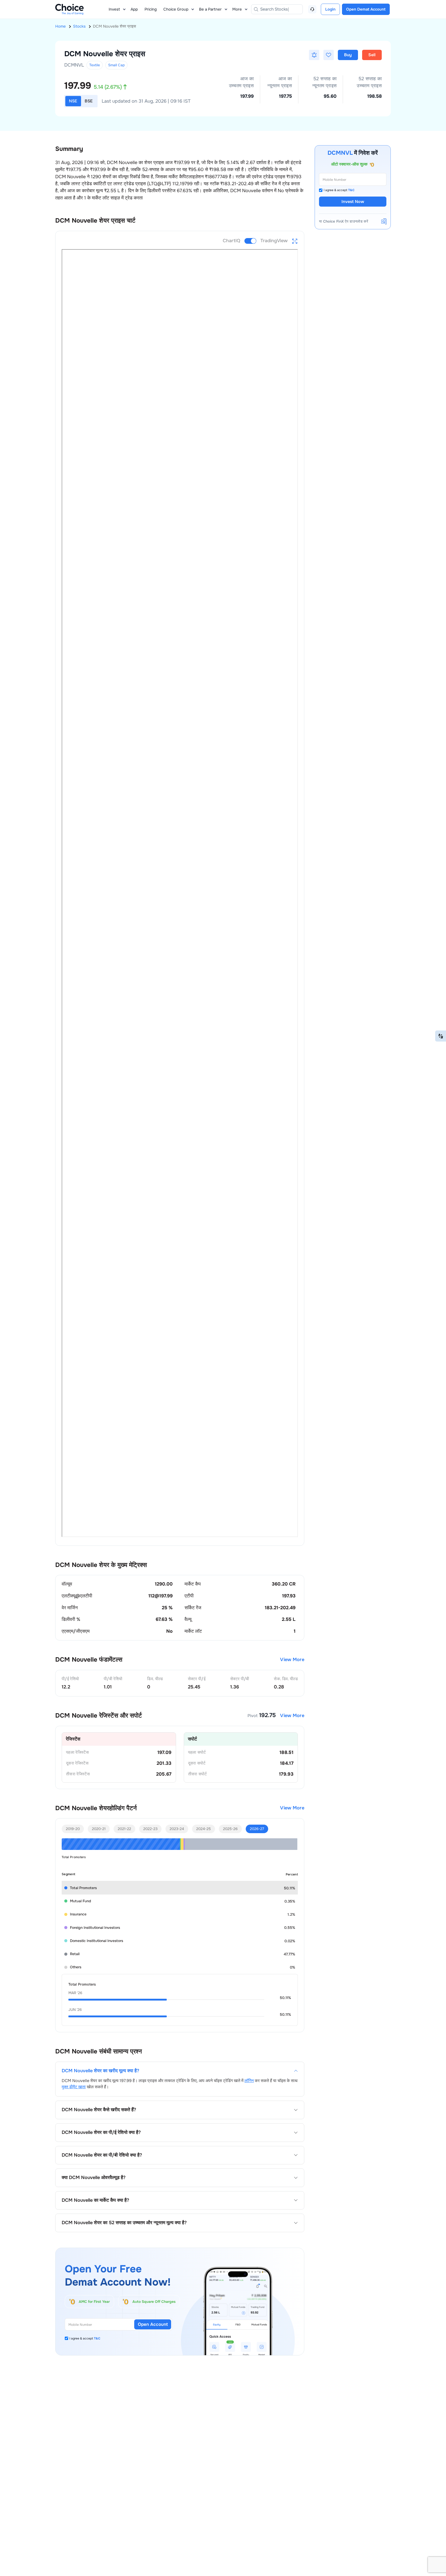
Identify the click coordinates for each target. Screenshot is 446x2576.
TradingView (274, 241)
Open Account (153, 2324)
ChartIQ (232, 241)
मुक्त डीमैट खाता (74, 2087)
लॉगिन (249, 2081)
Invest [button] (114, 9)
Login (330, 9)
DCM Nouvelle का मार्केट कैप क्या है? (95, 2200)
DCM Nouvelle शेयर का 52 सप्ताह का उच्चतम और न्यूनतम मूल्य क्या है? (124, 2223)
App (134, 9)
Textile (95, 65)
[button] (314, 55)
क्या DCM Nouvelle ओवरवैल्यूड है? (94, 2178)
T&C (97, 2338)
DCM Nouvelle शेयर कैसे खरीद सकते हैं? (99, 2110)
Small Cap (116, 65)
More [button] (237, 9)
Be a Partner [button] (210, 9)
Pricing (151, 9)
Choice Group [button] (176, 9)
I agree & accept (85, 2338)
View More (292, 1660)
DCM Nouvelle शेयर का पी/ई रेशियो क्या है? (101, 2132)
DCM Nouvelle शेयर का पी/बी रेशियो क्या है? (102, 2155)
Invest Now (353, 202)
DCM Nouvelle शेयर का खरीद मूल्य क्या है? (100, 2071)
